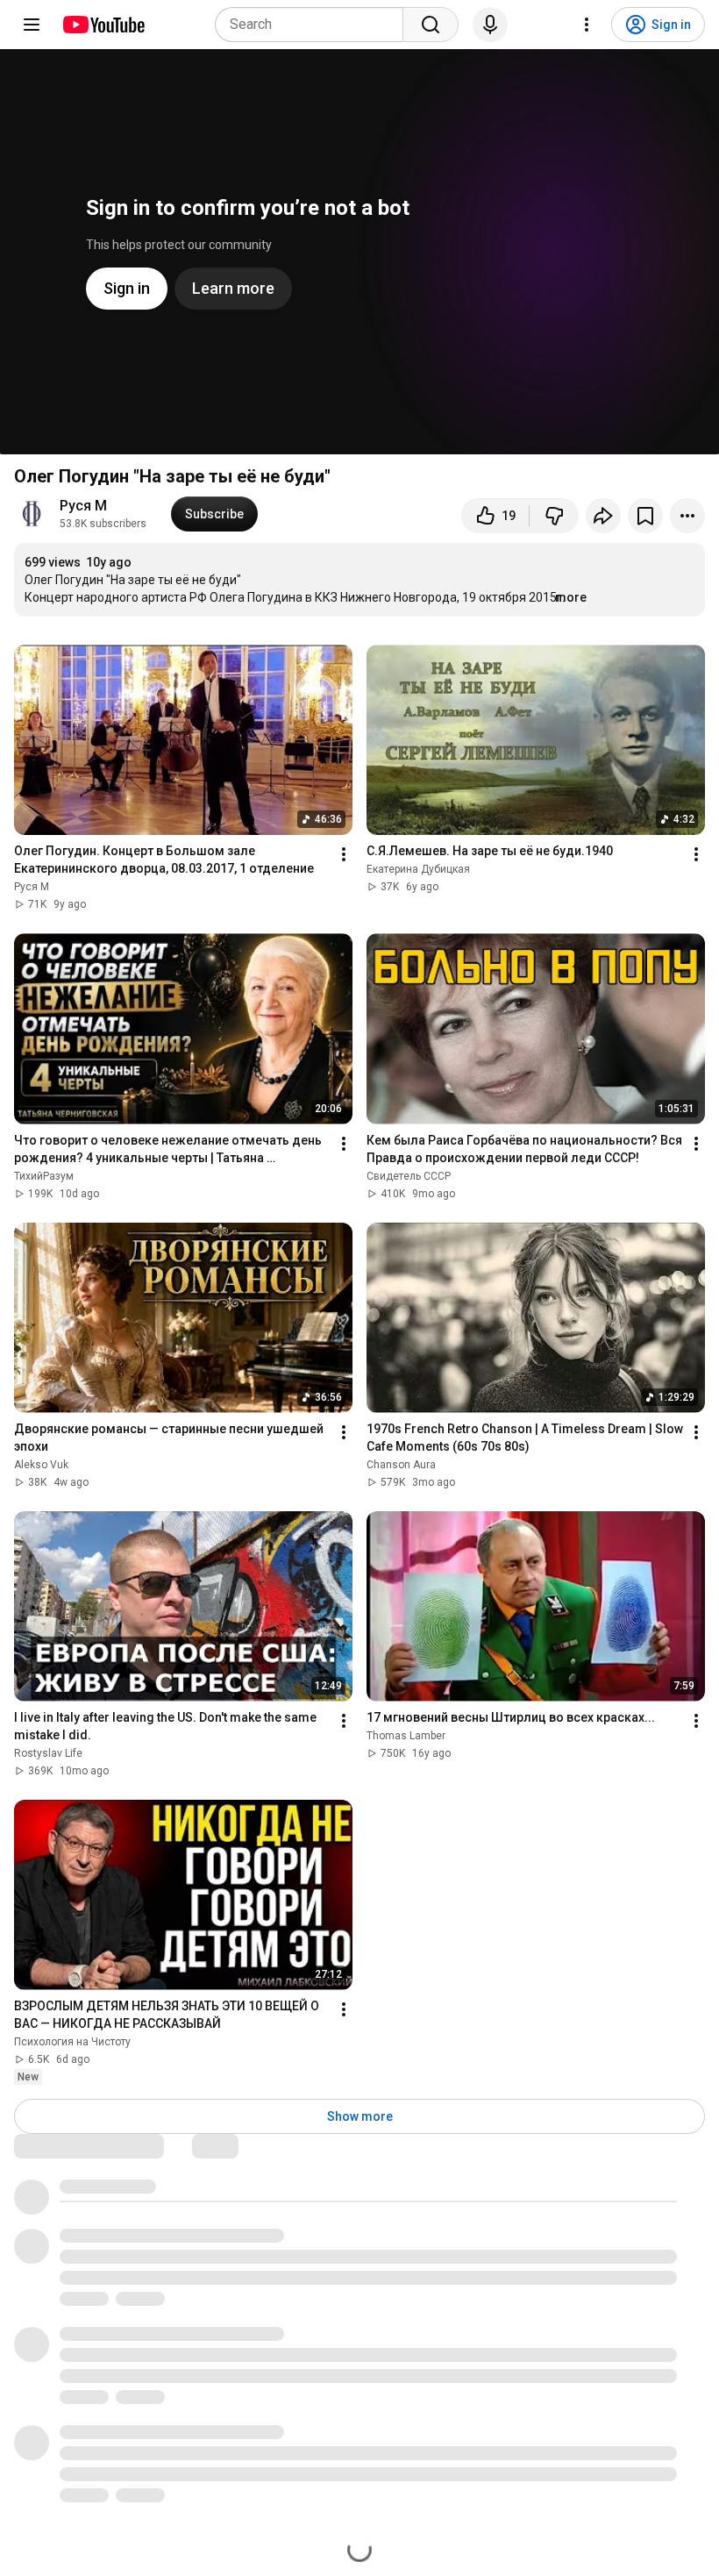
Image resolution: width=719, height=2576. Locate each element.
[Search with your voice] (490, 25)
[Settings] (587, 25)
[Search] (431, 25)
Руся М (83, 506)
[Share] (603, 516)
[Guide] (32, 25)
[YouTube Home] (103, 25)
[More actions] (687, 516)
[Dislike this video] (554, 516)
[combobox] (314, 25)
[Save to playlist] (645, 516)
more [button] (571, 597)
